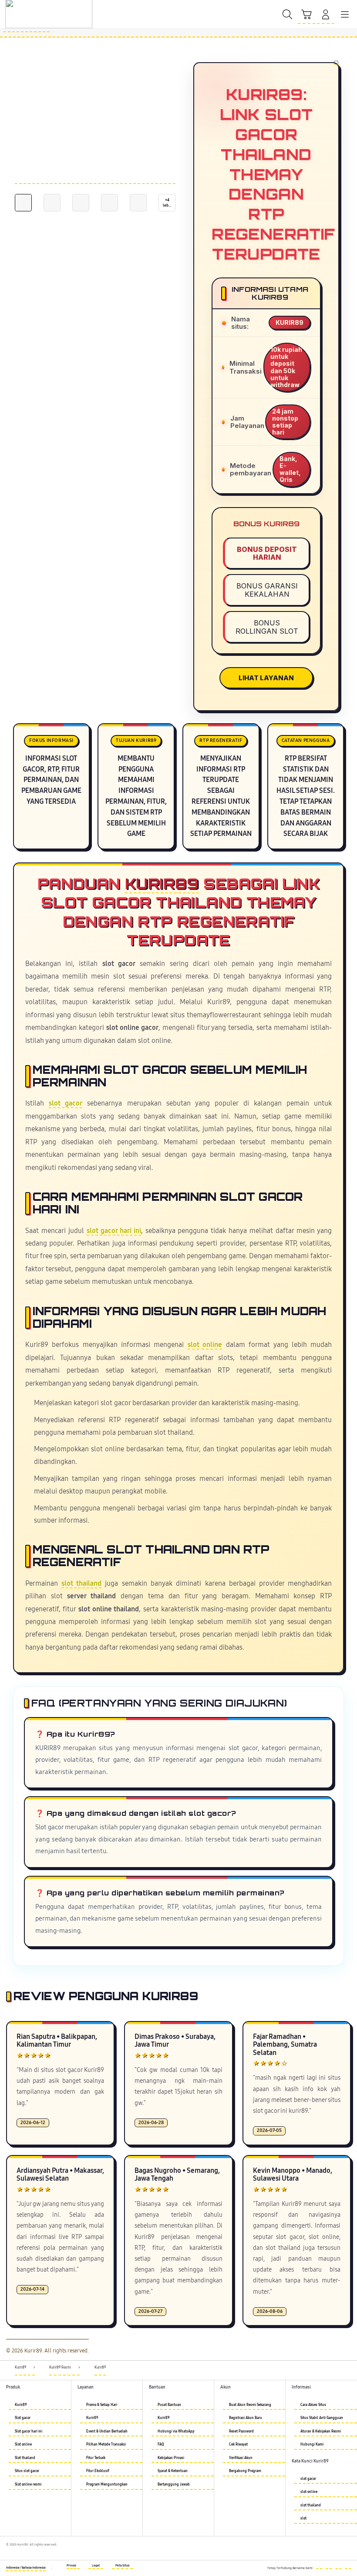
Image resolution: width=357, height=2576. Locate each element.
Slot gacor (23, 2418)
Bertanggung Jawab (174, 2484)
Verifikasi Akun (241, 2458)
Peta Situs (122, 2566)
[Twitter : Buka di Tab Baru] (329, 2566)
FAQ (161, 2444)
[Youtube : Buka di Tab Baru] (348, 2566)
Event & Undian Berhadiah (107, 2431)
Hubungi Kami (312, 2444)
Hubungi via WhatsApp (176, 2431)
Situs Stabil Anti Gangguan (322, 2418)
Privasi (71, 2566)
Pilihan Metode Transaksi (106, 2444)
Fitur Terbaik (96, 2458)
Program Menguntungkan (107, 2484)
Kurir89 (162, 884)
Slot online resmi (28, 2484)
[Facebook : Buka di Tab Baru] (319, 2566)
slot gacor (66, 1103)
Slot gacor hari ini (29, 2431)
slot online (205, 1345)
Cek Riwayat (238, 2444)
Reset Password (241, 2431)
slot (303, 2518)
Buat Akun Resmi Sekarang (250, 2405)
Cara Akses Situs (313, 2405)
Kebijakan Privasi (171, 2458)
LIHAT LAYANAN (266, 678)
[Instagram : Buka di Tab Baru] (339, 2566)
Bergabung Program (245, 2471)
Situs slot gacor (27, 2471)
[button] (306, 15)
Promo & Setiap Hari (102, 2405)
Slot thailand (25, 2458)
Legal (96, 2566)
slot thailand (81, 1584)
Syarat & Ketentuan (173, 2471)
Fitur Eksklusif (98, 2471)
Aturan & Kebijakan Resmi (321, 2431)
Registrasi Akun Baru (246, 2418)
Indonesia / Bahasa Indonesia (26, 2568)
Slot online (23, 2444)
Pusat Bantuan (169, 2405)
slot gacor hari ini (114, 1231)
